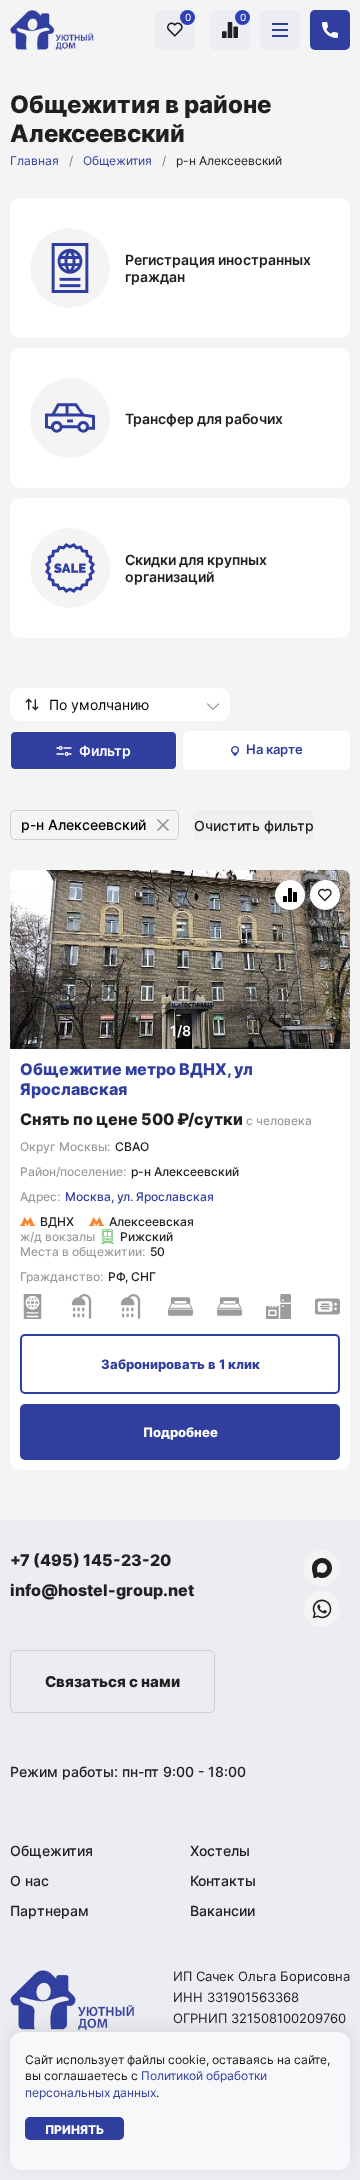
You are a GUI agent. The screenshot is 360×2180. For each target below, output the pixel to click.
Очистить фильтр (254, 825)
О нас (29, 1880)
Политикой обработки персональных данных (146, 2084)
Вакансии (222, 1910)
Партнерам (49, 1910)
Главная (34, 160)
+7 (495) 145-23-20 (90, 1560)
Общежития (117, 160)
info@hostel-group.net (102, 1590)
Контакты (223, 1880)
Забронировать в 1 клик (180, 1364)
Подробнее (180, 1432)
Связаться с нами (112, 1681)
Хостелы (220, 1850)
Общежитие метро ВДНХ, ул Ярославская (136, 1079)
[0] (175, 29)
